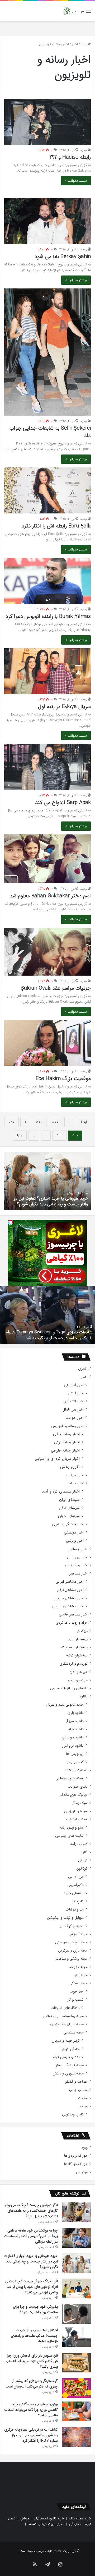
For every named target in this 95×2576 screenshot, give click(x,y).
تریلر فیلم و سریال (66, 2041)
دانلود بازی (75, 1713)
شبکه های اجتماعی (70, 1778)
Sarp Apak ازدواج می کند (63, 803)
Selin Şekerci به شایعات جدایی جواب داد (50, 432)
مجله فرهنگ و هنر (70, 2065)
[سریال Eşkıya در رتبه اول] (47, 671)
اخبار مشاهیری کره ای (67, 1606)
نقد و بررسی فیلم (66, 2057)
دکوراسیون (75, 1885)
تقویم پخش (70, 1467)
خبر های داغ (79, 1672)
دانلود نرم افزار (73, 1746)
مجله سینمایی (73, 2033)
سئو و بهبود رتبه (72, 1828)
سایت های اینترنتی (69, 1836)
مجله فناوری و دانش (68, 2074)
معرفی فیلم (71, 2049)
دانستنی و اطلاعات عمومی (69, 1688)
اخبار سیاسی (75, 1475)
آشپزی (83, 1369)
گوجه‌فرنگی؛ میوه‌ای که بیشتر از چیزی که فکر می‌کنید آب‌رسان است (32, 2384)
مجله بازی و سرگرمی (73, 1951)
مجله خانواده (79, 1967)
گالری (84, 1852)
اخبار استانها (75, 1393)
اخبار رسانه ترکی (67, 1442)
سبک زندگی (79, 1803)
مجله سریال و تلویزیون (67, 2024)
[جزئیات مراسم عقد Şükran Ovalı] (47, 952)
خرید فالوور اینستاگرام (49, 2518)
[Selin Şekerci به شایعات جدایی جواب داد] (47, 352)
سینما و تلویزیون (76, 1811)
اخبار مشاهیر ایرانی (70, 1582)
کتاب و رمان (75, 1762)
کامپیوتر (78, 1901)
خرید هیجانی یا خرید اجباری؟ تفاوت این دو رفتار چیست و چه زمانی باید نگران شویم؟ (31, 2261)
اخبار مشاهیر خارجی (69, 1598)
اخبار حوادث (75, 1418)
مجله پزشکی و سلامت (72, 1959)
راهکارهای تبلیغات (65, 2008)
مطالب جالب (78, 2090)
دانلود (84, 1696)
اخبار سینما (76, 1483)
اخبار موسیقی (74, 1533)
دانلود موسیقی (73, 1737)
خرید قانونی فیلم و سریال (65, 1705)
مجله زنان (81, 1975)
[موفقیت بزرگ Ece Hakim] (47, 1043)
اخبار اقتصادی (73, 1401)
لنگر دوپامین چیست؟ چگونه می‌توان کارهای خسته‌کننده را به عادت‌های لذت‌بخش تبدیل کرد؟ (31, 2211)
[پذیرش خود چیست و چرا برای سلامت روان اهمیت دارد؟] (76, 2314)
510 (39, 1122)
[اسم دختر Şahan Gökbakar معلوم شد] (47, 859)
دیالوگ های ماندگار (73, 1795)
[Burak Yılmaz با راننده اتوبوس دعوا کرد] (47, 581)
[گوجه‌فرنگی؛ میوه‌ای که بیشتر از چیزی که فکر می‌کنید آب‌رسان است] (76, 2388)
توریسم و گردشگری (73, 1664)
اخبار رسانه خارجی (65, 1451)
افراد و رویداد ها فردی (72, 1623)
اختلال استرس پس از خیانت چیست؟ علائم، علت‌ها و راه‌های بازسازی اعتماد (34, 2336)
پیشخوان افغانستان (74, 1647)
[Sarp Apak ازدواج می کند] (47, 767)
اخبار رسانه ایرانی (66, 1434)
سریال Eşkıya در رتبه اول (64, 707)
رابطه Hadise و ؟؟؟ (70, 157)
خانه (84, 44)
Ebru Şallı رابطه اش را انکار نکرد (56, 526)
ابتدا (84, 1122)
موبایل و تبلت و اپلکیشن (65, 1918)
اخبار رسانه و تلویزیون (67, 1426)
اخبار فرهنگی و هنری (68, 1524)
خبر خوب (77, 1992)
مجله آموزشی (78, 1934)
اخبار (75, 44)
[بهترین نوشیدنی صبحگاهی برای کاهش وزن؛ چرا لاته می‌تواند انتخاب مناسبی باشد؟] (76, 2411)
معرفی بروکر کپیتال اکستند (46, 2524)
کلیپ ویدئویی (73, 2114)
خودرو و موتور (78, 1680)
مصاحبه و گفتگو (76, 2082)
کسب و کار (75, 2000)
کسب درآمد (79, 1844)
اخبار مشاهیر (79, 1574)
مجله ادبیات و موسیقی (71, 1942)
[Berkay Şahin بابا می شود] (47, 221)
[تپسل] (11, 1222)
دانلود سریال (75, 1721)
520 (11, 1122)
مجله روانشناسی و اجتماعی (63, 2016)
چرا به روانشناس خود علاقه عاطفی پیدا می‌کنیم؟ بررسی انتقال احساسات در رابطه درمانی (31, 2236)
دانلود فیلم (76, 1729)
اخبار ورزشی (75, 1541)
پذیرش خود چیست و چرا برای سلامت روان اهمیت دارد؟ (35, 2309)
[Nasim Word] (70, 11)
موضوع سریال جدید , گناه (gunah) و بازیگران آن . (50, 1338)
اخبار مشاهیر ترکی (70, 1590)
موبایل (25, 2518)
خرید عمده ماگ (80, 2518)
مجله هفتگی (79, 1983)
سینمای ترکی (69, 1508)
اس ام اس (76, 1877)
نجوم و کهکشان (72, 1926)
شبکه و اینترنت (77, 1819)
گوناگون (82, 1869)
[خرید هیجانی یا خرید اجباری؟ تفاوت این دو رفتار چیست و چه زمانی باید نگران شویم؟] (76, 2263)
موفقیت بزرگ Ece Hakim (63, 1079)
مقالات (83, 2098)
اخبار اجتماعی (74, 1385)
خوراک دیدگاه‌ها (76, 2164)
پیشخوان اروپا (78, 1639)
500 (55, 1122)
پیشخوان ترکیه (77, 1656)
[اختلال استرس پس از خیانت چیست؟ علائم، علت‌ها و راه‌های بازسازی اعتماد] (76, 2337)
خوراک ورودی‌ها (76, 2156)
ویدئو (84, 2106)
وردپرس (82, 2172)
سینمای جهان (69, 1516)
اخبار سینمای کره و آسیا (61, 1492)
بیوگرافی (82, 1631)
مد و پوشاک (75, 1910)
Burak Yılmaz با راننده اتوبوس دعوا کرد (48, 616)
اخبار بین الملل (73, 1410)
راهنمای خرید (74, 1893)
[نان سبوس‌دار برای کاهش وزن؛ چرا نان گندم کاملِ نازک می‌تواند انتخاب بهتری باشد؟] (76, 2363)
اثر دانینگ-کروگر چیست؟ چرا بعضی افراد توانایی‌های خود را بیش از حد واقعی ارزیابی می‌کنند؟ (51, 1198)
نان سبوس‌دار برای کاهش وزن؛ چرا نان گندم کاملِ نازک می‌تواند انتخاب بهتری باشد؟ (32, 2361)
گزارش (83, 1860)
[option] (47, 1181)
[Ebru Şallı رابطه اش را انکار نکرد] (47, 490)
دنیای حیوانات (78, 1787)
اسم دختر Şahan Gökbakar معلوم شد (50, 896)
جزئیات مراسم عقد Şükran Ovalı (56, 988)
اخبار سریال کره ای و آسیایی (57, 1459)
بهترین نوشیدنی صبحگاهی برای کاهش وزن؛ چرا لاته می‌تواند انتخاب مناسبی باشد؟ (31, 2410)
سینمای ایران (69, 1500)
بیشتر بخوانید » (76, 181)
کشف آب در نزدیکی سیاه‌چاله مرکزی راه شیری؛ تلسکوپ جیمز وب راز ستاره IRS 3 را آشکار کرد (31, 2435)
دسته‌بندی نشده (76, 1770)
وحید (84, 150)
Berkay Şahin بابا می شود (63, 257)
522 (59, 1135)
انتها (20, 1135)
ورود (84, 2148)
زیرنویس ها (75, 1754)
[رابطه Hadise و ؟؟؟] (47, 122)
